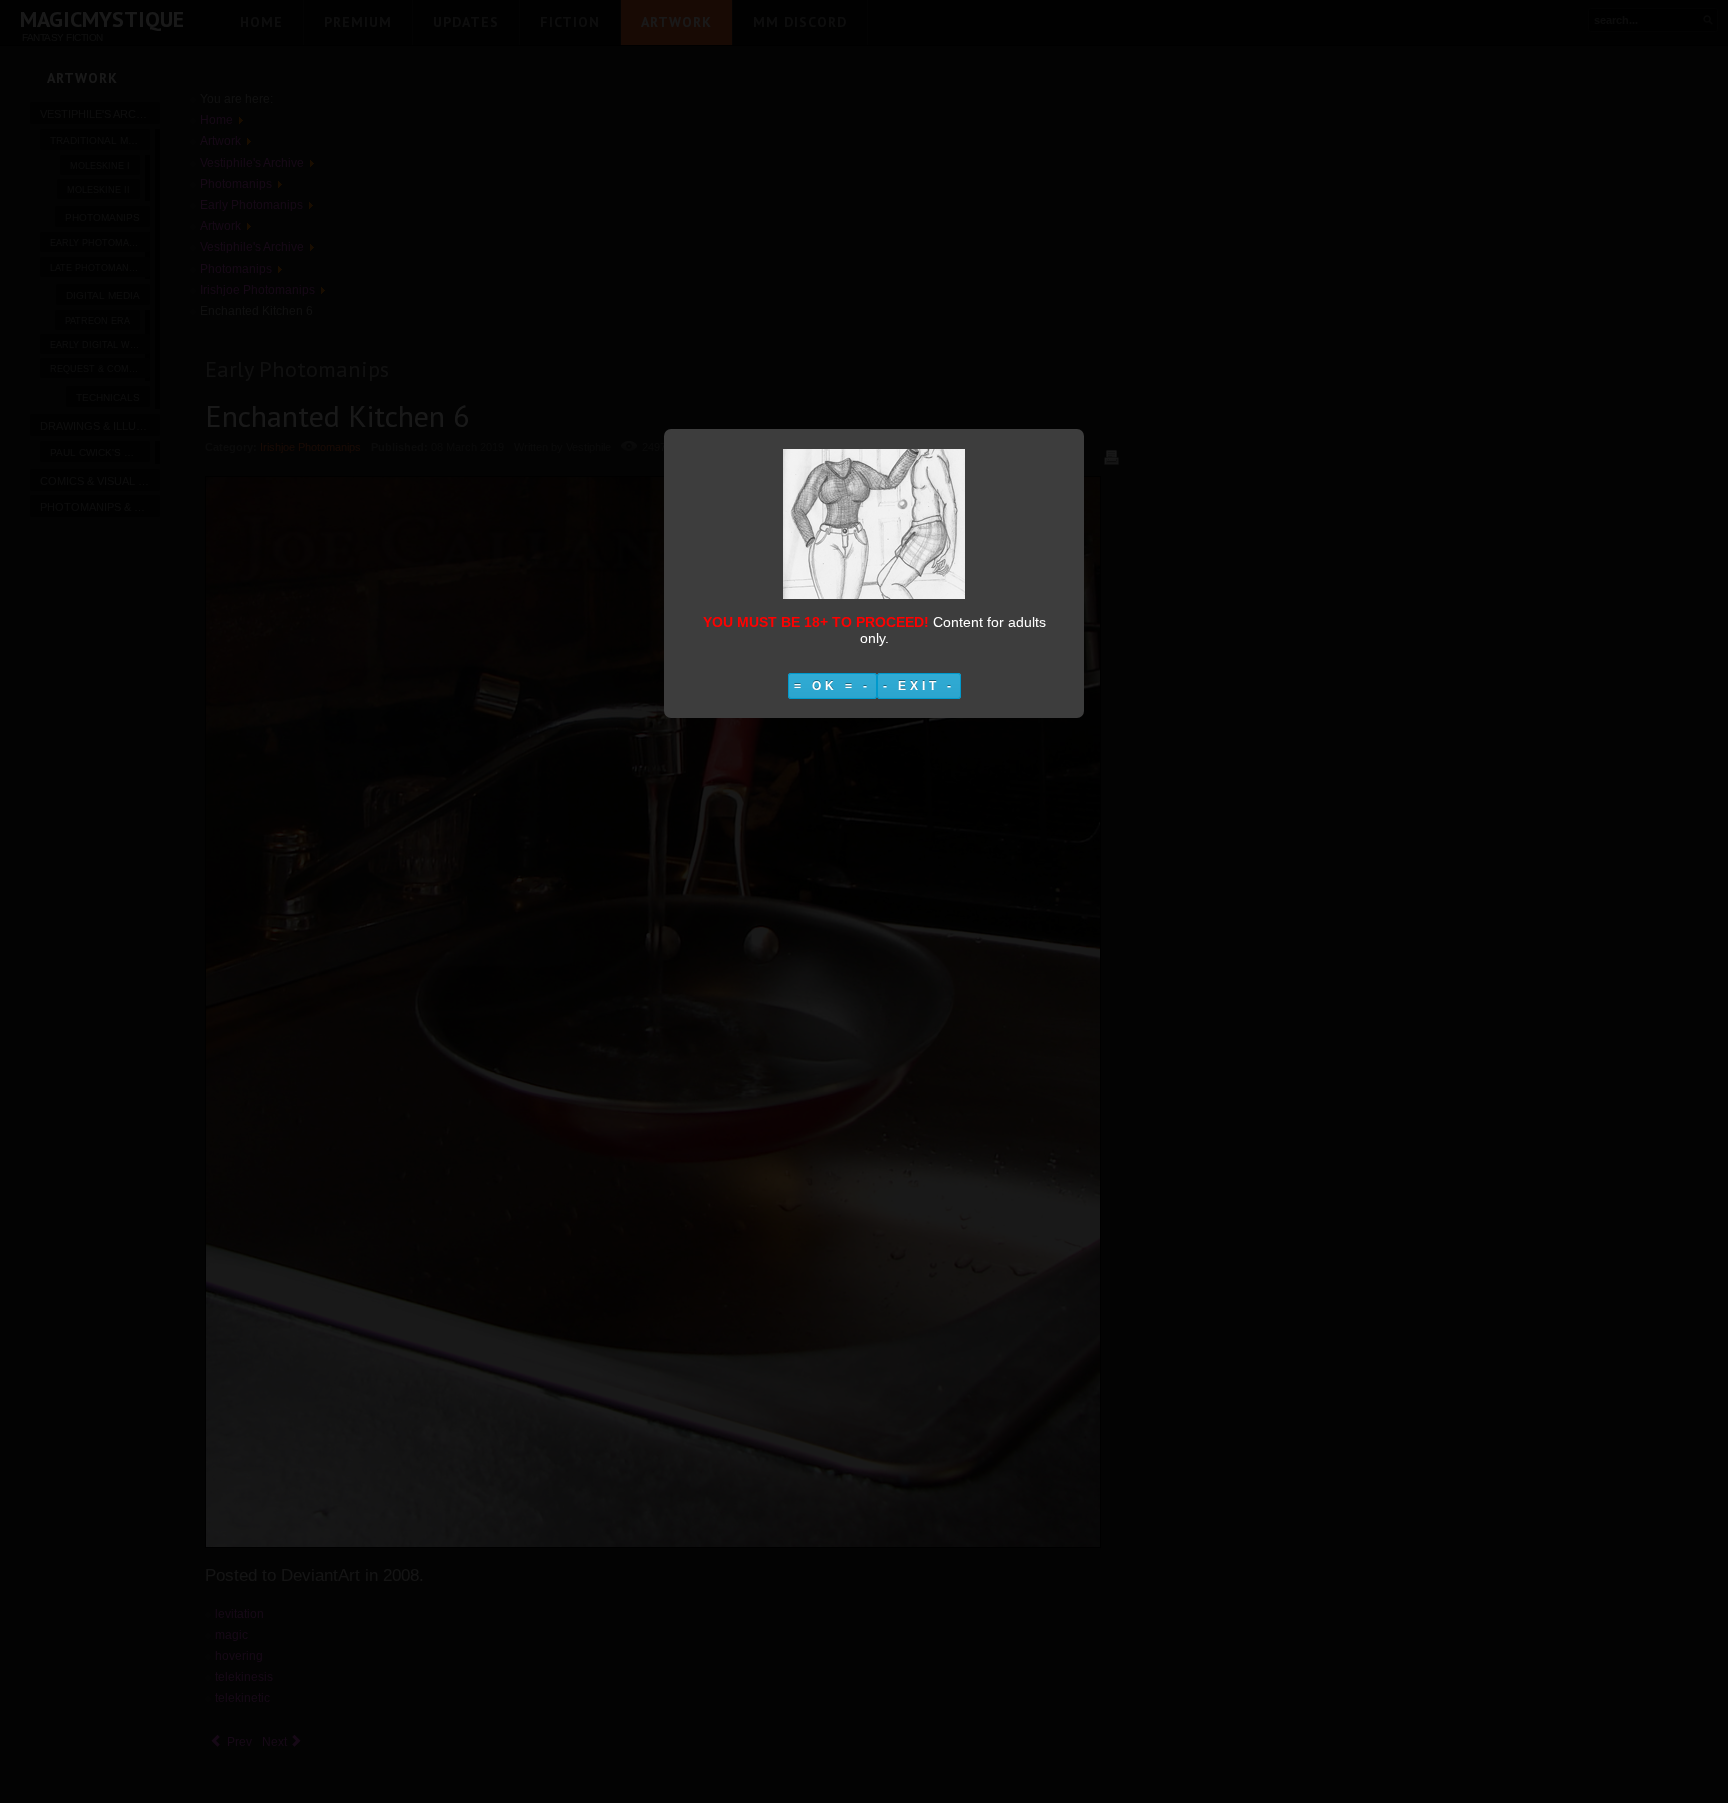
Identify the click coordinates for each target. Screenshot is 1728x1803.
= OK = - (832, 686)
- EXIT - (919, 686)
